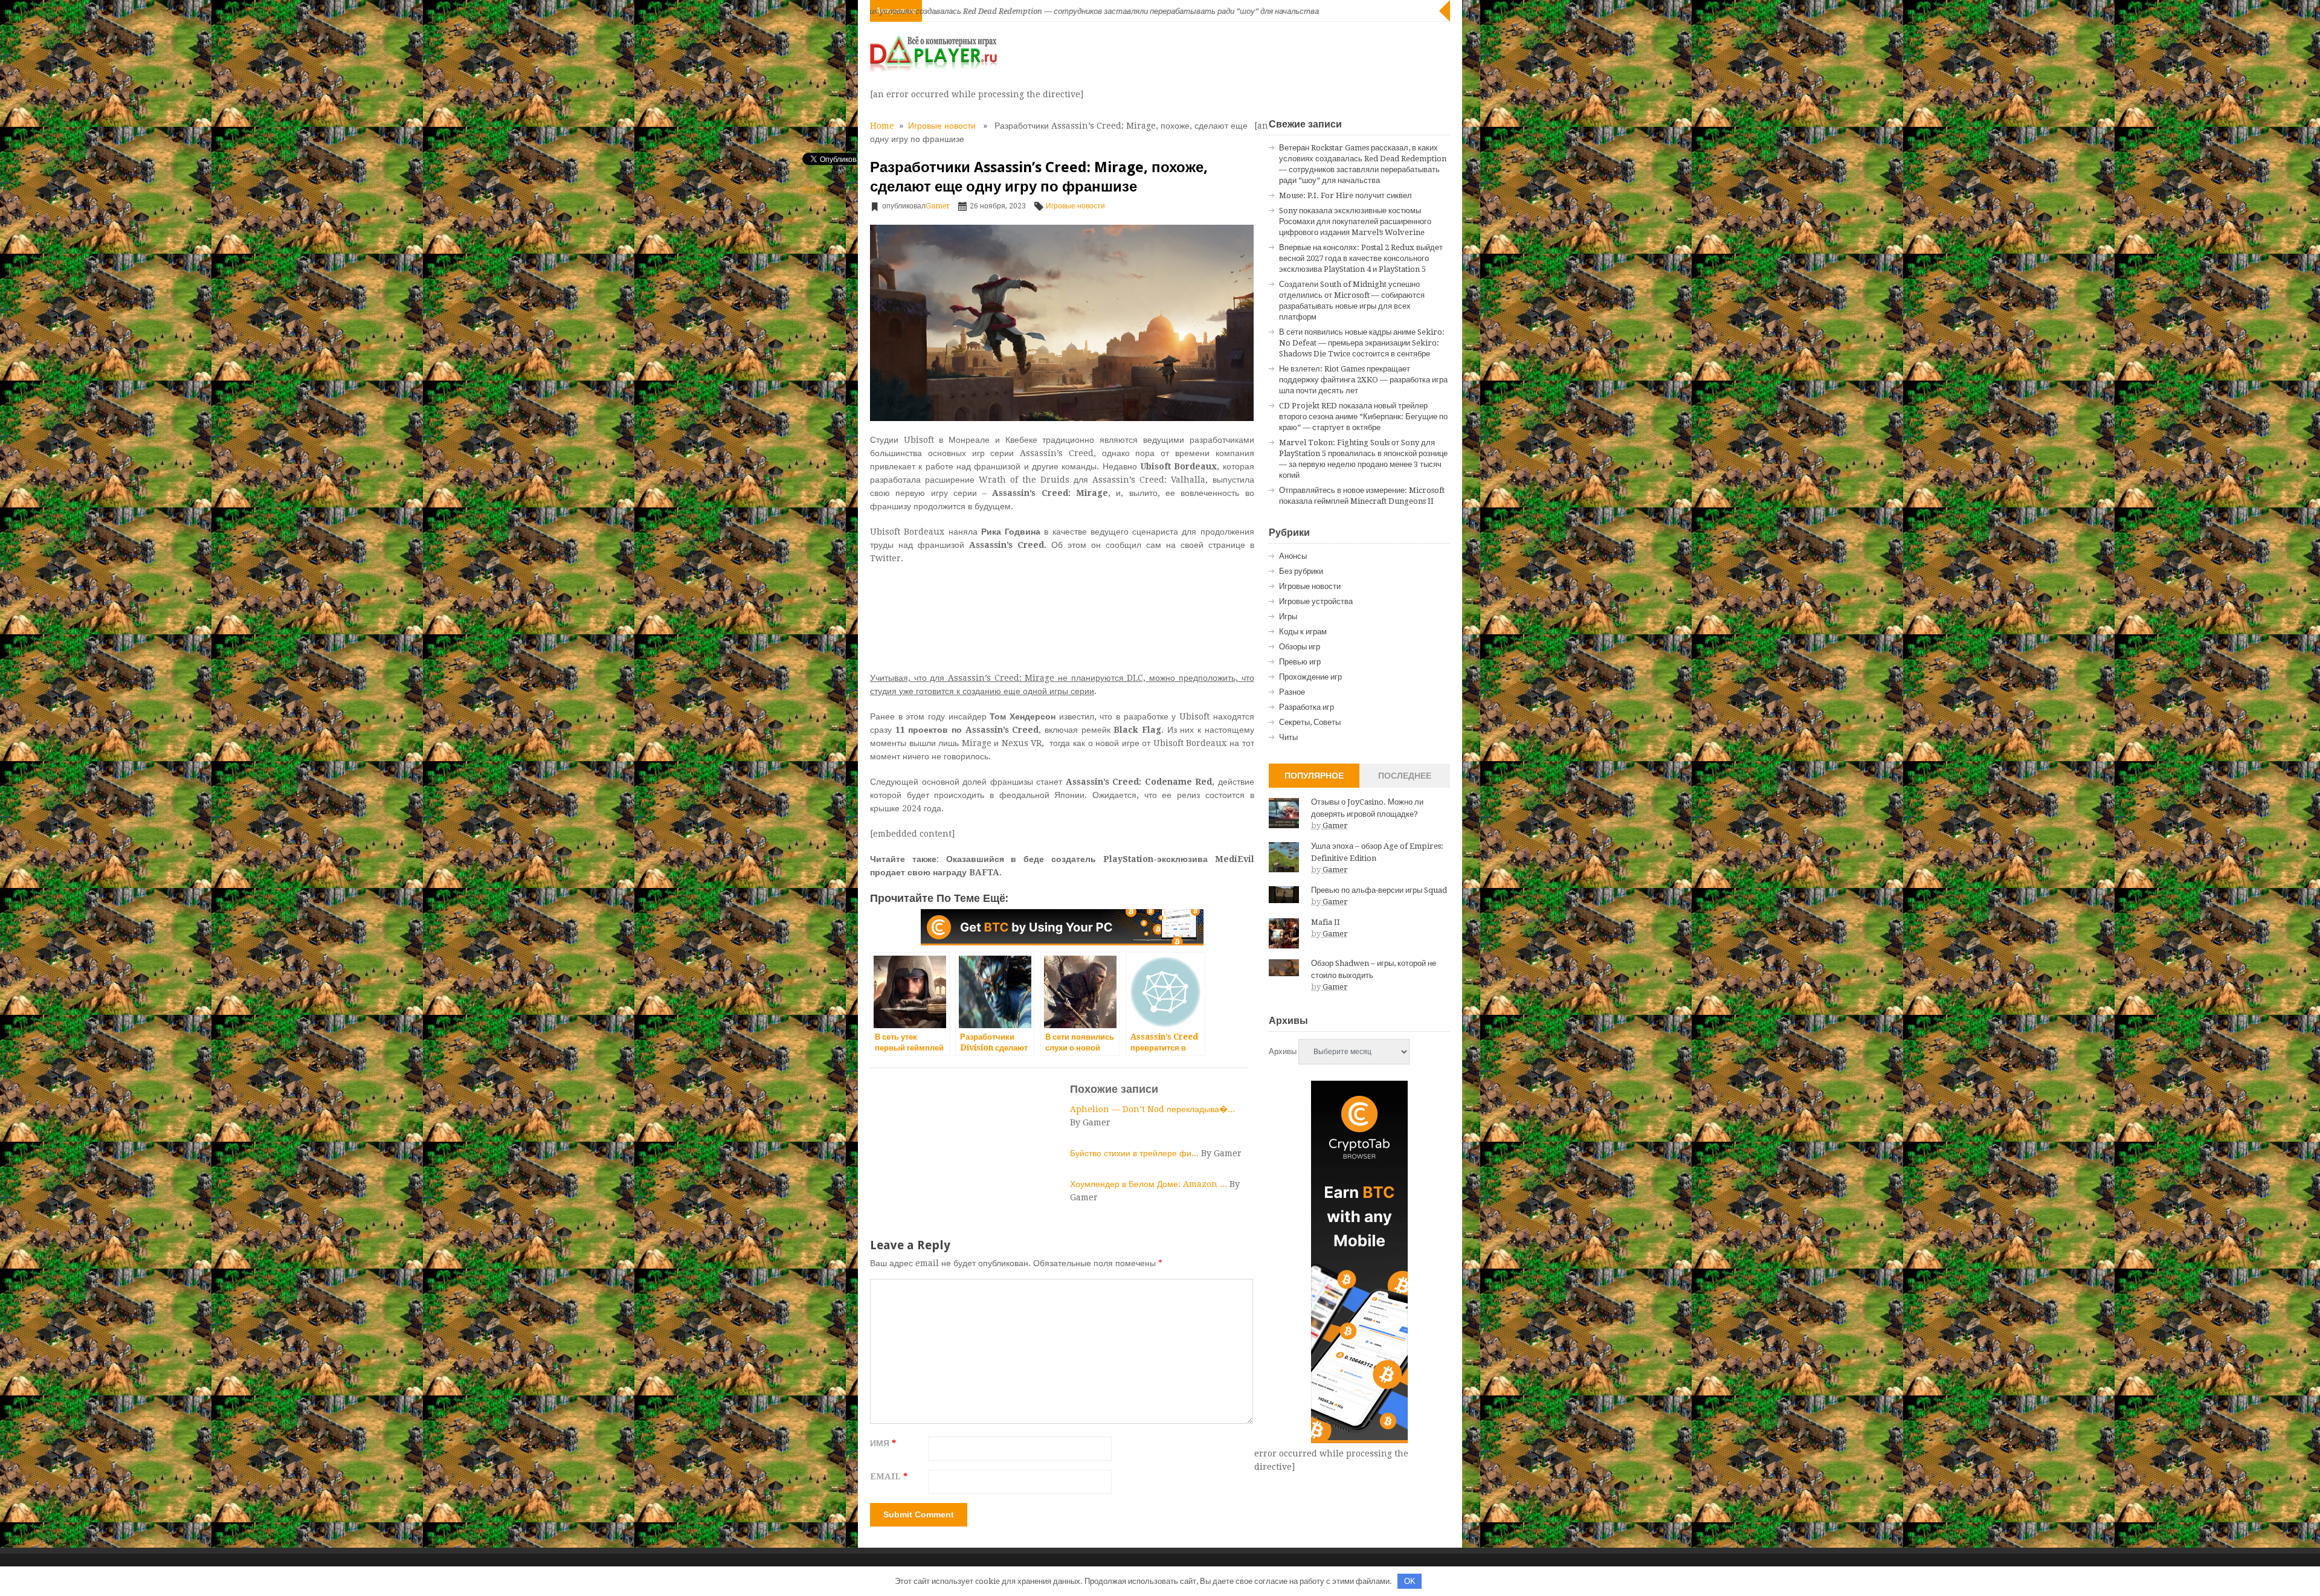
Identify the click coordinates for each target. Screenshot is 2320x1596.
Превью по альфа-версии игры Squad (1379, 890)
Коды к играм (1303, 632)
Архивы (1283, 1051)
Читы (1288, 737)
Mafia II (1326, 922)
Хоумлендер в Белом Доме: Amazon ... (1150, 1184)
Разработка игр (1307, 707)
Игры (1288, 616)
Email (889, 1476)
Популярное (1314, 776)
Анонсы (1293, 556)
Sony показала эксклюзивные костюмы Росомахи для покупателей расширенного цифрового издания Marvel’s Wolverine (1355, 221)
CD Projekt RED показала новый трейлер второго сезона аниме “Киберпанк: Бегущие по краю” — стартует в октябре (1363, 417)
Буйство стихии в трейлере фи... (1136, 1153)
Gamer (938, 206)
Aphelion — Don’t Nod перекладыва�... (1152, 1109)
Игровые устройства (1316, 601)
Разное (1292, 692)
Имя (883, 1443)
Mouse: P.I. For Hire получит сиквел (1345, 195)
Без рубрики (1301, 571)
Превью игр (1300, 662)
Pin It (814, 190)
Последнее (1405, 776)
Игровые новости (942, 126)
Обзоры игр (1300, 647)
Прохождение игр (1310, 677)
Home (882, 126)
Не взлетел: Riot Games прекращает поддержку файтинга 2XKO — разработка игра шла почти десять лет (1363, 380)
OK (1410, 1581)
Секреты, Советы (1310, 722)
